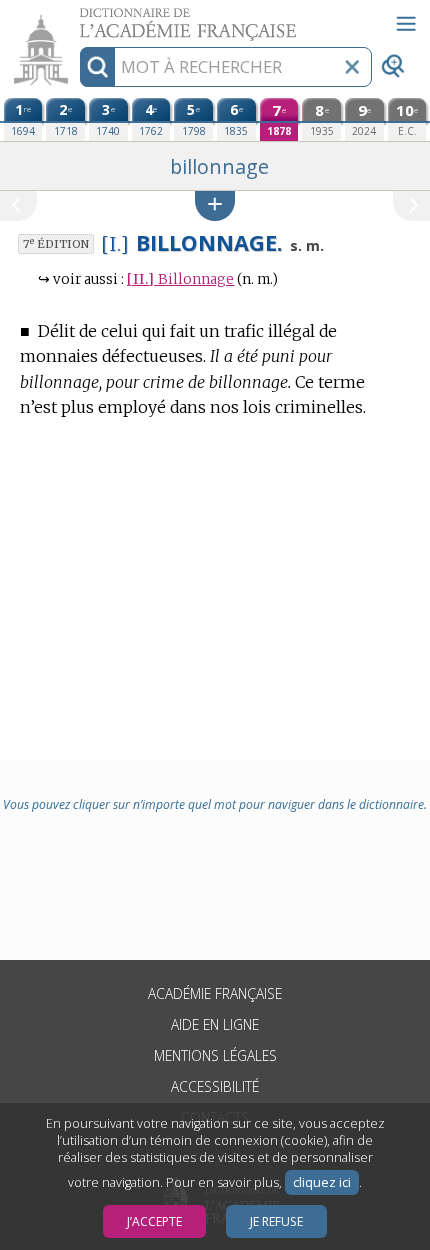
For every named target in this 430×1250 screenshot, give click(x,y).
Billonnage (180, 279)
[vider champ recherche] (352, 67)
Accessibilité (215, 1086)
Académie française (215, 993)
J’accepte (154, 1221)
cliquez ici (322, 1182)
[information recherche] (97, 67)
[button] (215, 205)
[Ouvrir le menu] (406, 24)
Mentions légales (215, 1055)
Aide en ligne (215, 1024)
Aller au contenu (77, 17)
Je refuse (276, 1221)
